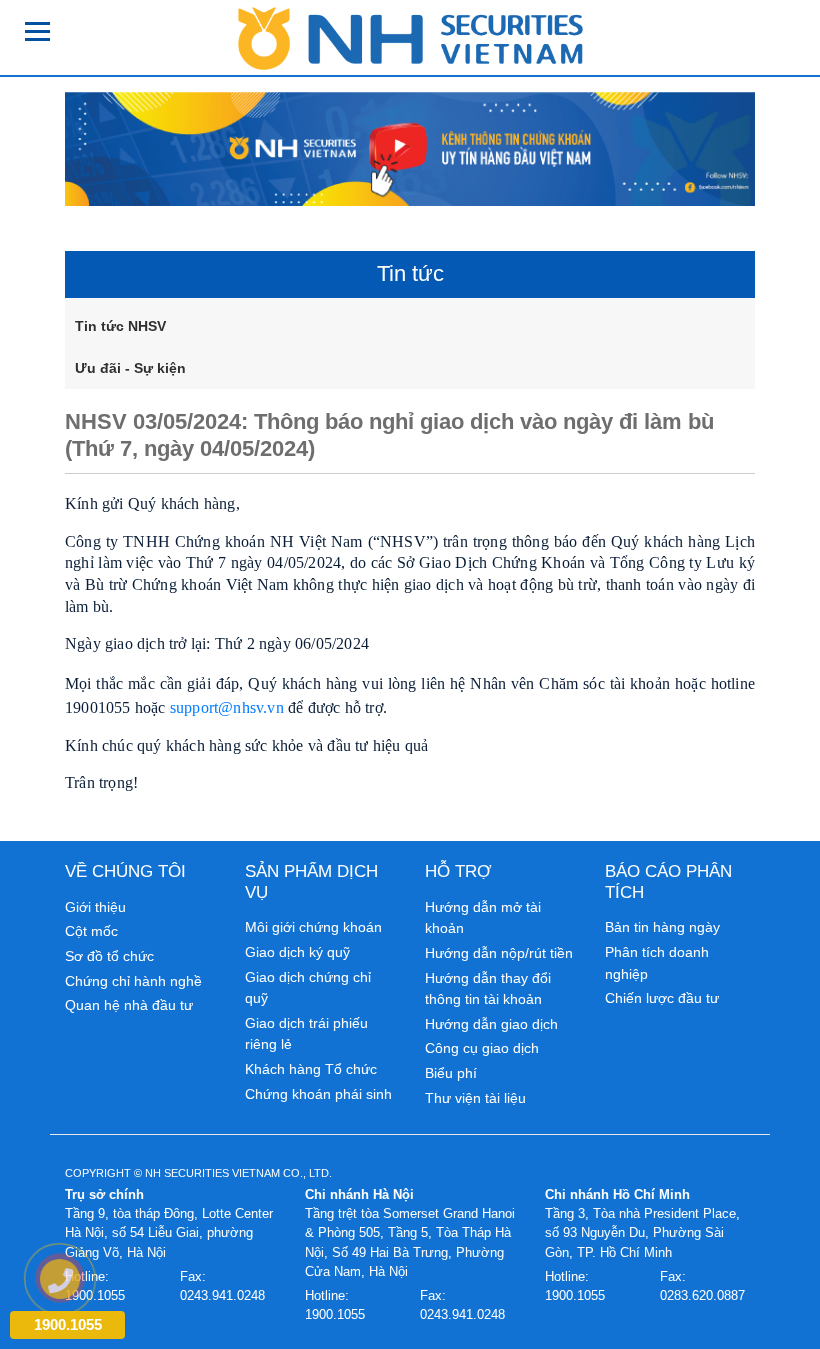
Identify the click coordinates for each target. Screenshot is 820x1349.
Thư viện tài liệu (475, 1098)
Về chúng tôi (125, 871)
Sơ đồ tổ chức (109, 956)
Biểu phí (451, 1073)
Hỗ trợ (458, 871)
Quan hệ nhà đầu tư (129, 1005)
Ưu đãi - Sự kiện (130, 368)
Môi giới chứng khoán (313, 927)
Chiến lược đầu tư (662, 998)
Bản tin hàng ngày (662, 927)
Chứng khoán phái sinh (318, 1094)
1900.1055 (335, 1314)
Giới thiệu (95, 907)
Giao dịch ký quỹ (297, 952)
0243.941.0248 (222, 1295)
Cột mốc (91, 931)
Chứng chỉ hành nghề (133, 981)
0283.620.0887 (702, 1295)
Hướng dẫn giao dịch (491, 1024)
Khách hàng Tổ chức (311, 1069)
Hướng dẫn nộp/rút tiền (499, 953)
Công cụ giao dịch (482, 1048)
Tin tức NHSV (120, 326)
